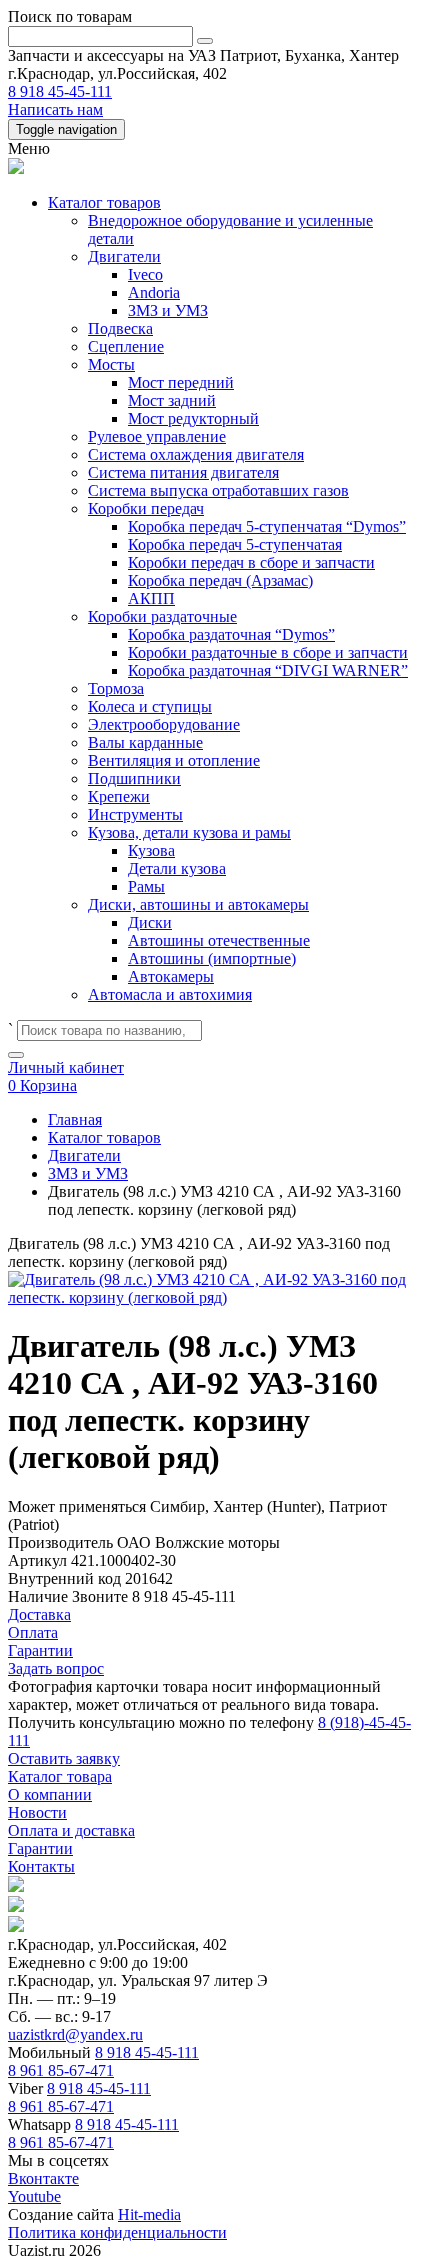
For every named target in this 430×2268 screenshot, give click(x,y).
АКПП (151, 598)
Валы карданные (145, 742)
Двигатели (124, 256)
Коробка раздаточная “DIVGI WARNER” (268, 670)
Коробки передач (146, 508)
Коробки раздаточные (162, 616)
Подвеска (120, 328)
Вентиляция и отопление (174, 760)
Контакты (41, 1866)
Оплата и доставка (71, 1830)
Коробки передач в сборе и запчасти (251, 562)
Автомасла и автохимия (170, 994)
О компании (50, 1794)
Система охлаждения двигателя (196, 454)
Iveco (145, 274)
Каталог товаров (104, 202)
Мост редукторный (193, 418)
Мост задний (172, 400)
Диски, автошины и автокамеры (198, 904)
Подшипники (134, 778)
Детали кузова (177, 868)
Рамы (146, 886)
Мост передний (181, 382)
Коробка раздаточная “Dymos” (231, 634)
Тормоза (116, 688)
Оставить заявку (64, 1758)
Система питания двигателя (183, 472)
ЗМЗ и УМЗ (168, 310)
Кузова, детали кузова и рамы (189, 832)
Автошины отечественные (219, 940)
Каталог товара (60, 1776)
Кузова (151, 850)
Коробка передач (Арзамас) (220, 580)
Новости (37, 1812)
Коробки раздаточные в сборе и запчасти (268, 652)
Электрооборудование (164, 724)
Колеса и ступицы (150, 706)
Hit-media (149, 2214)
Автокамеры (171, 976)
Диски (150, 922)
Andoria (154, 292)
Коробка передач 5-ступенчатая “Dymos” (267, 526)
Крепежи (119, 796)
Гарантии (40, 1848)
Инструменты (135, 814)
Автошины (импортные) (212, 958)
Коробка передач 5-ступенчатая (235, 544)
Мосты (111, 364)
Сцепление (126, 346)
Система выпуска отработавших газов (218, 490)
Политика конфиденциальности (117, 2232)
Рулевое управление (157, 436)
